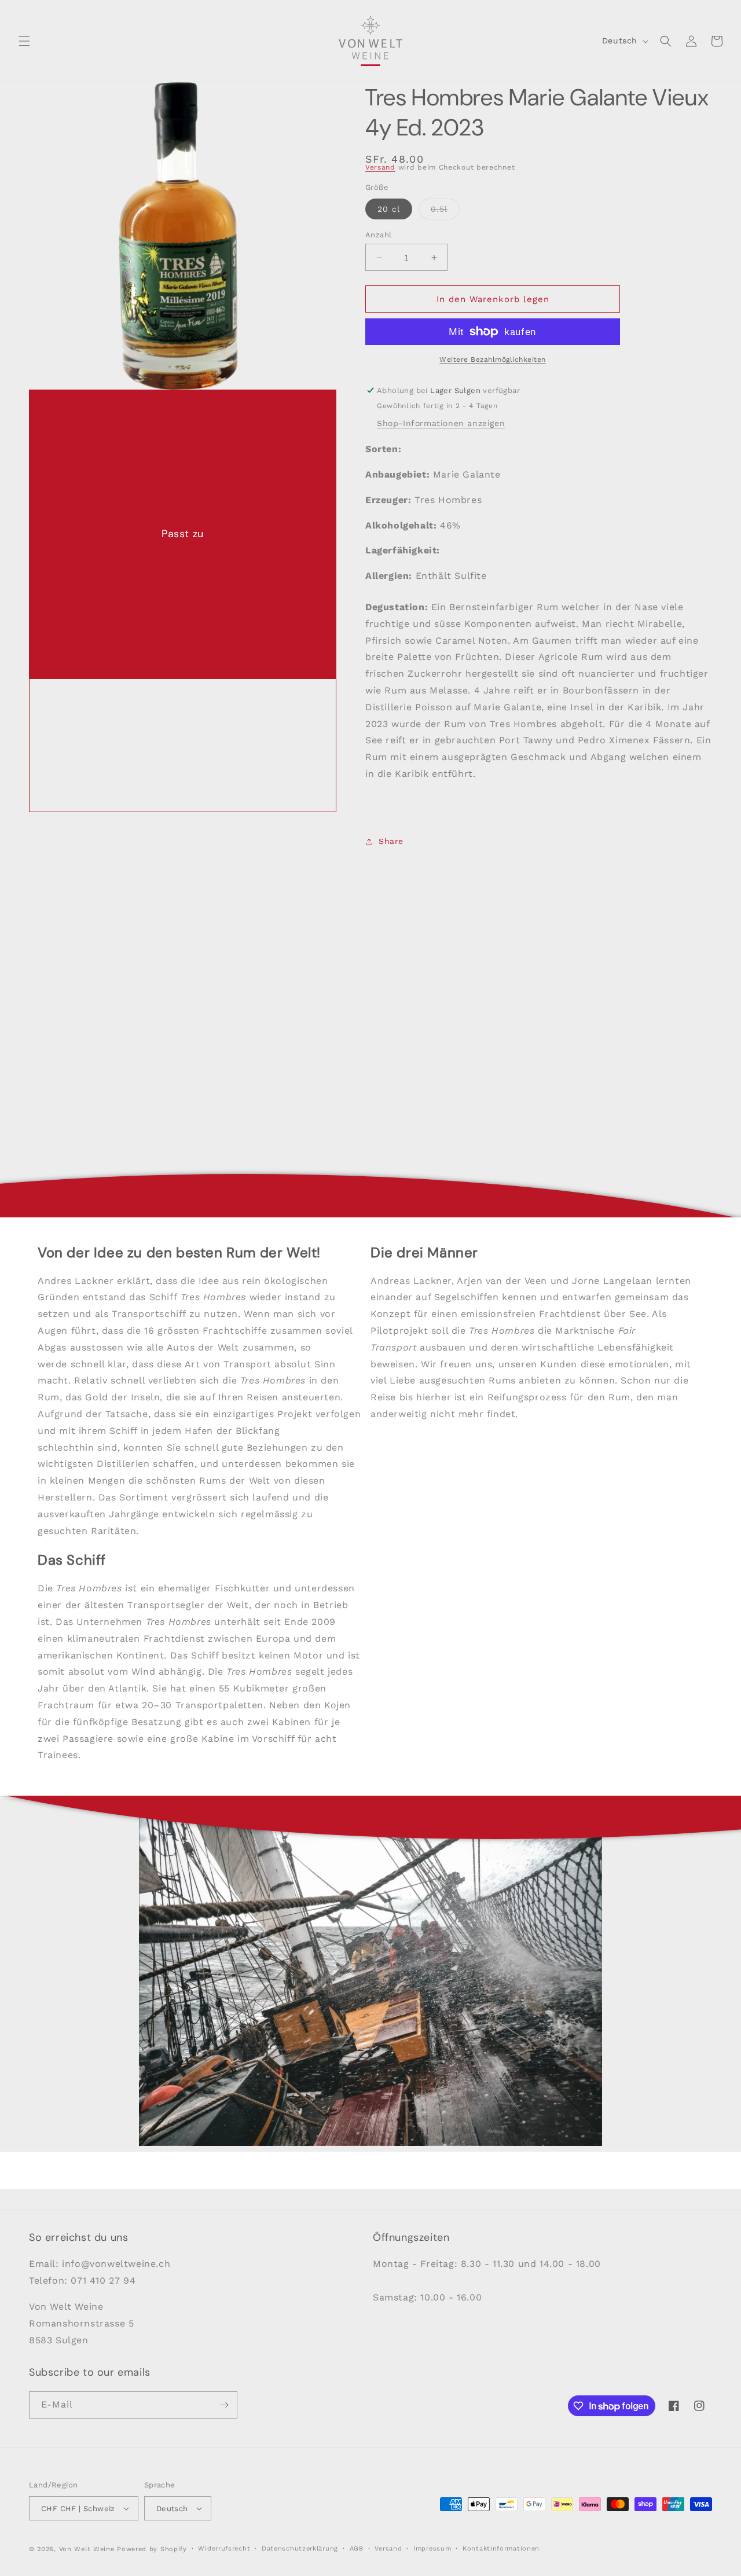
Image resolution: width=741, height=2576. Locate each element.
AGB (357, 2549)
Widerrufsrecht (224, 2549)
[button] (24, 41)
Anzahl (378, 235)
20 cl (389, 209)
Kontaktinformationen (501, 2549)
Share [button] (391, 841)
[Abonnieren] (224, 2405)
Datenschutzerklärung (300, 2549)
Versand (380, 167)
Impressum (432, 2549)
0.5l (445, 212)
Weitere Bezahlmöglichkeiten (493, 359)
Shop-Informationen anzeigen (441, 423)
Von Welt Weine (87, 2549)
